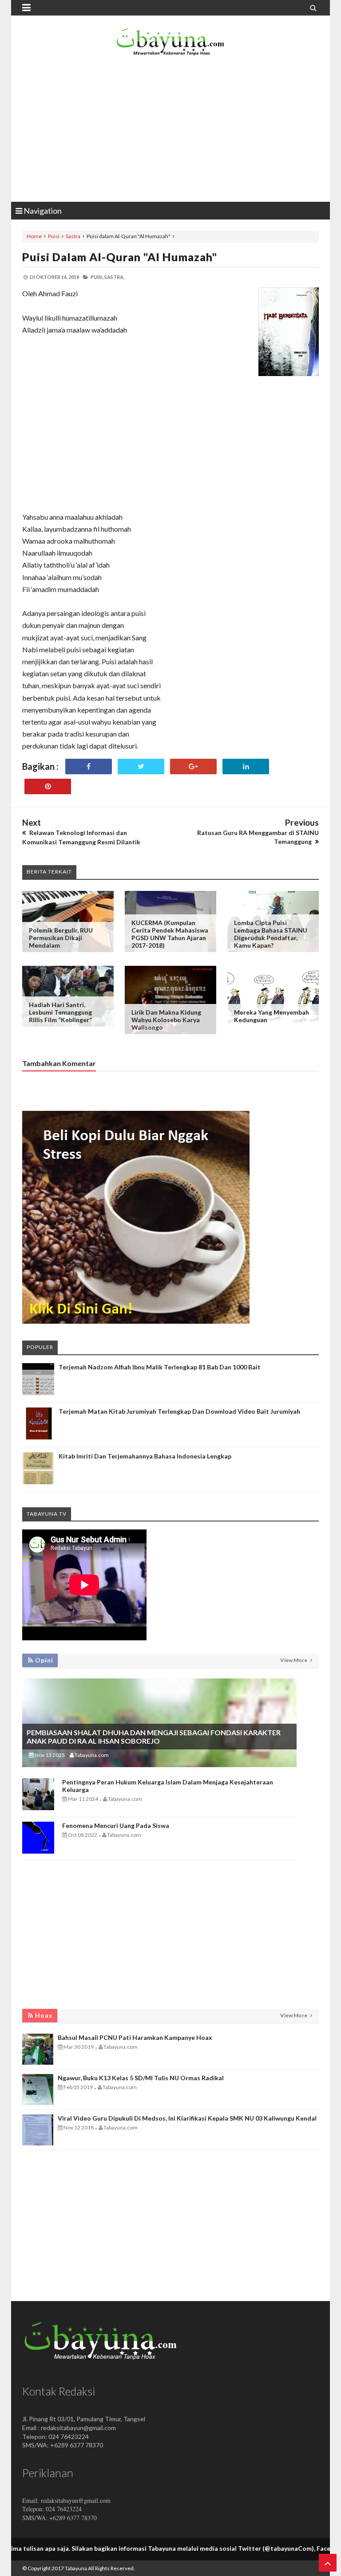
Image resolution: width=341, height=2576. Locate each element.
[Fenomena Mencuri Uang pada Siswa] (38, 1851)
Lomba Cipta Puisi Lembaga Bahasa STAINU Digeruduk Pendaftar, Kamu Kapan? (271, 934)
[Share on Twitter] (141, 767)
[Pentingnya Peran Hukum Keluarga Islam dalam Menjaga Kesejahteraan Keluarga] (38, 1808)
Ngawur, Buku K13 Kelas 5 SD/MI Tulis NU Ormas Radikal (141, 2078)
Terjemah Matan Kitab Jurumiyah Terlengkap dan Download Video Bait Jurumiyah (179, 1411)
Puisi (54, 236)
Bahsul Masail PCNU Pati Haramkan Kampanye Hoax (135, 2037)
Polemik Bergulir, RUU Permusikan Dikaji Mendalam (61, 938)
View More (294, 1660)
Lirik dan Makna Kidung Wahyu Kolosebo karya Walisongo (166, 1020)
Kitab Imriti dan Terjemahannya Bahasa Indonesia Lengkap (145, 1456)
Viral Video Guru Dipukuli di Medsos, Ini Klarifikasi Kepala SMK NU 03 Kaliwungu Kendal (187, 2118)
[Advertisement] (170, 131)
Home (34, 236)
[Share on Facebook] (89, 767)
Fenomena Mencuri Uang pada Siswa (116, 1825)
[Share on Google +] (193, 767)
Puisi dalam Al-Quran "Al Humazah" (120, 257)
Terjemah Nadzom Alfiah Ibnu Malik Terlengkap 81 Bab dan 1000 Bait (160, 1367)
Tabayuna (76, 2568)
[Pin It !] (48, 786)
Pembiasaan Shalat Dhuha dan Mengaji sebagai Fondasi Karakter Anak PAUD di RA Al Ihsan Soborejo (154, 1737)
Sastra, (114, 277)
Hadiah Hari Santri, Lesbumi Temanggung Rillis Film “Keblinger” (60, 1012)
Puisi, (97, 277)
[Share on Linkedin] (246, 767)
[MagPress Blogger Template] (170, 44)
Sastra (73, 236)
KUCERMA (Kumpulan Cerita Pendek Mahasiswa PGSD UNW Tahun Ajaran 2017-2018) (170, 934)
